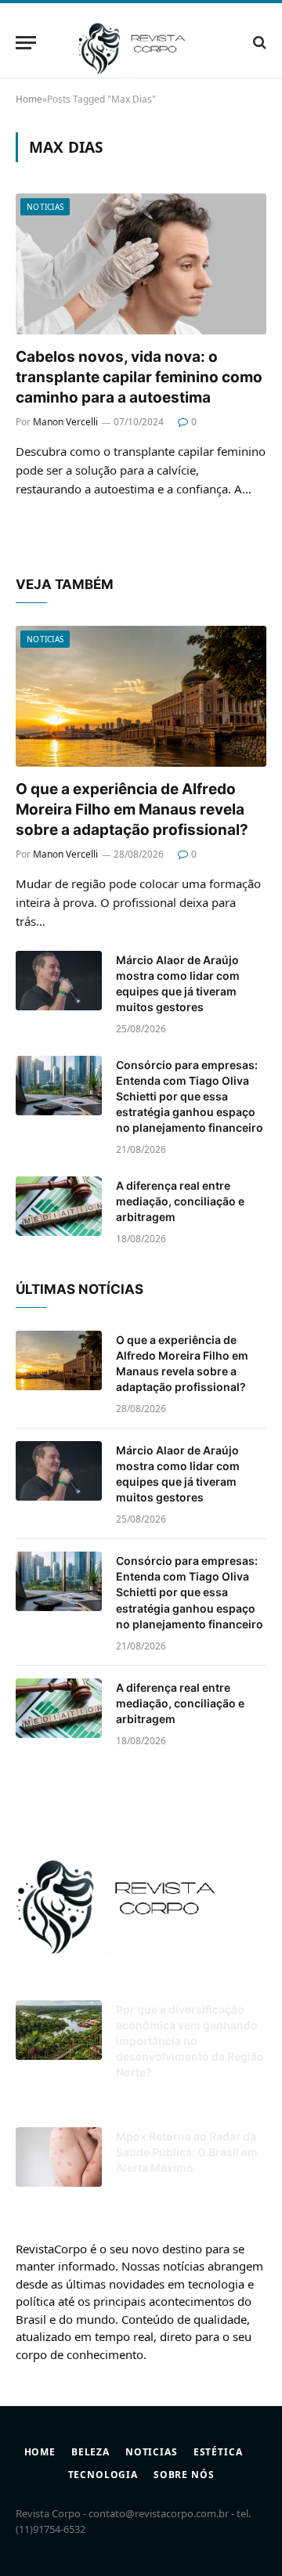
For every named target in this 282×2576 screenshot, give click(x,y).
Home (40, 2452)
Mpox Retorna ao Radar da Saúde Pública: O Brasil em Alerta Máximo (187, 2152)
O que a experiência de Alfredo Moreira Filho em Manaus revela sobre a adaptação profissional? (134, 809)
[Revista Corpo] (141, 42)
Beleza (90, 2452)
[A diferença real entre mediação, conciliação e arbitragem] (59, 1206)
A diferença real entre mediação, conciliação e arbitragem (180, 1201)
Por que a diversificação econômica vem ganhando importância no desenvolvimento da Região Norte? (190, 2041)
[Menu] (26, 43)
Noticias (45, 207)
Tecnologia (103, 2475)
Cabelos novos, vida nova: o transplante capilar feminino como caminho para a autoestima (139, 377)
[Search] (258, 43)
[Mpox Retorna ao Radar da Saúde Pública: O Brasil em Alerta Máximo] (59, 2157)
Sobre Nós (184, 2475)
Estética (218, 2452)
